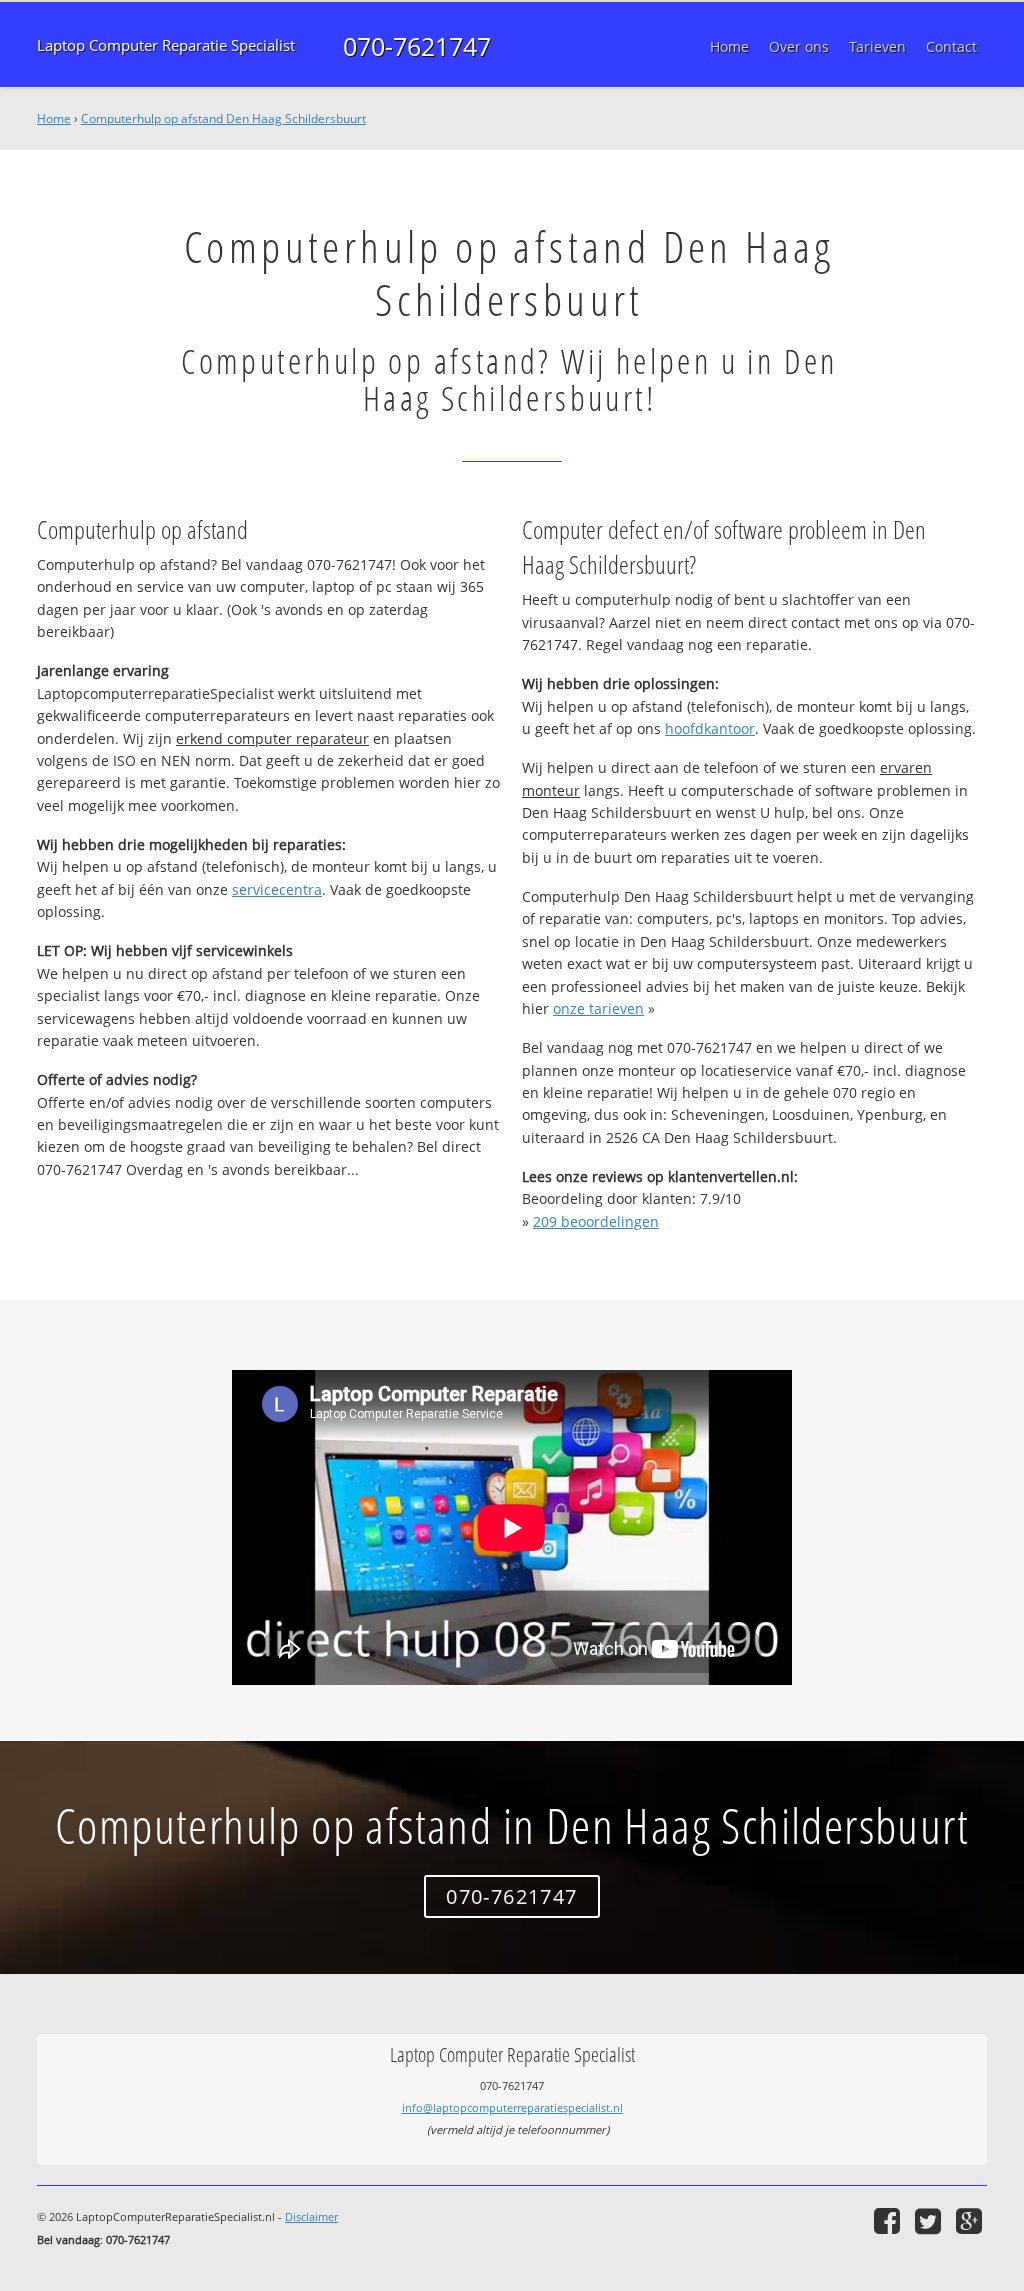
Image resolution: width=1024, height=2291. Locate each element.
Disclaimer (311, 2216)
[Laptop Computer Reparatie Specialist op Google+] (971, 2220)
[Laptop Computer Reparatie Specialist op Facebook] (889, 2220)
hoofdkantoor (710, 728)
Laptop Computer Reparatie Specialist (166, 45)
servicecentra (277, 889)
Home (54, 118)
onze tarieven (598, 1008)
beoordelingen (596, 1221)
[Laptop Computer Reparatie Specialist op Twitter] (930, 2220)
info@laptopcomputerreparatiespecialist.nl (512, 2107)
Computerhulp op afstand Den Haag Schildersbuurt (223, 118)
